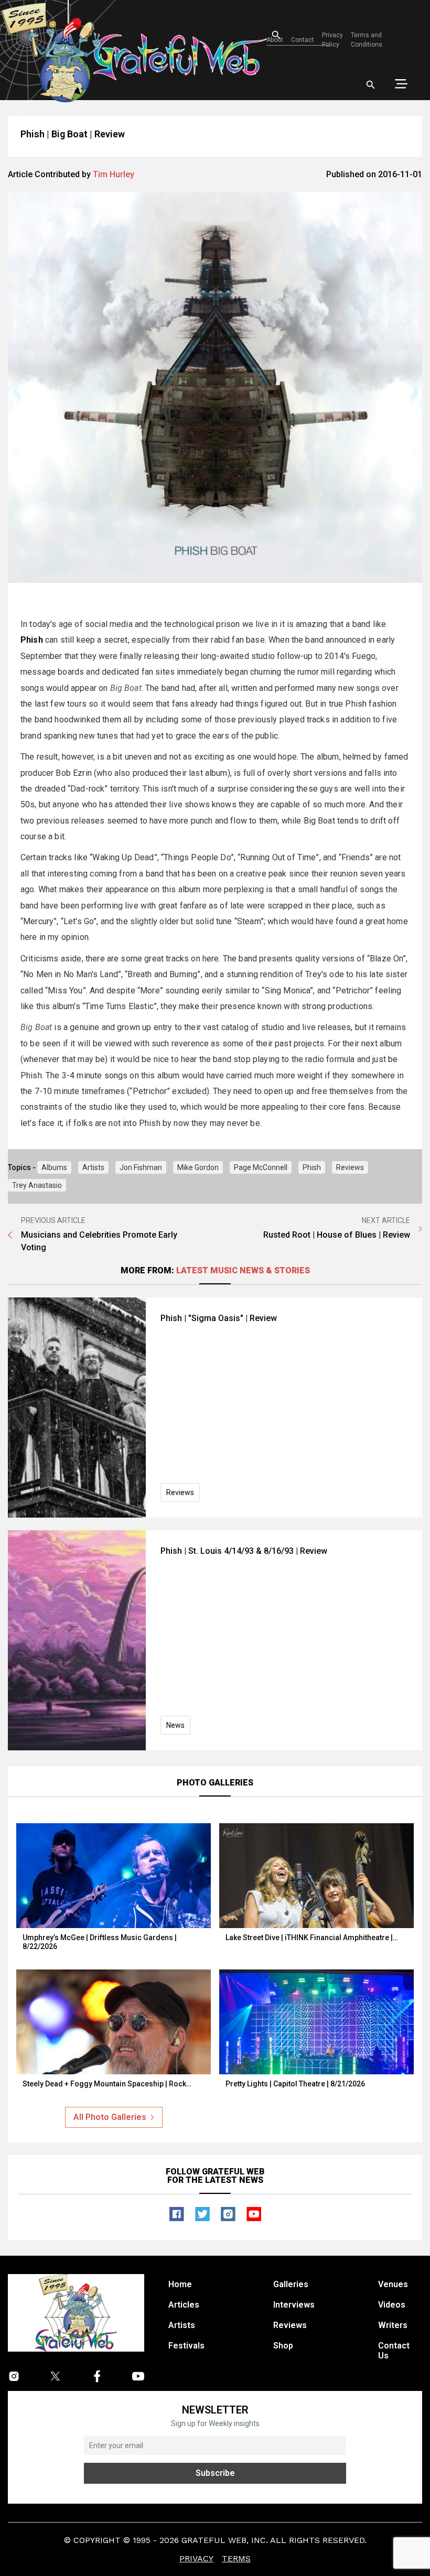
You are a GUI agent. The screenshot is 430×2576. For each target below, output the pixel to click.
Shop (283, 2346)
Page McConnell (261, 1167)
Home (180, 2284)
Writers (393, 2325)
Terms (236, 2558)
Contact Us (394, 2351)
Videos (392, 2305)
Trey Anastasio (37, 1185)
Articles (184, 2305)
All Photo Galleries (110, 2117)
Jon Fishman (141, 1167)
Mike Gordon (198, 1167)
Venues (393, 2284)
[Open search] (371, 85)
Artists (93, 1167)
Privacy (196, 2558)
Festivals (186, 2346)
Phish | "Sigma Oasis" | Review (219, 1318)
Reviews (350, 1167)
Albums (54, 1167)
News (175, 1725)
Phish (312, 1167)
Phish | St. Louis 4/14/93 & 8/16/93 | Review (244, 1551)
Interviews (294, 2305)
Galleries (291, 2284)
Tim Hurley (114, 174)
